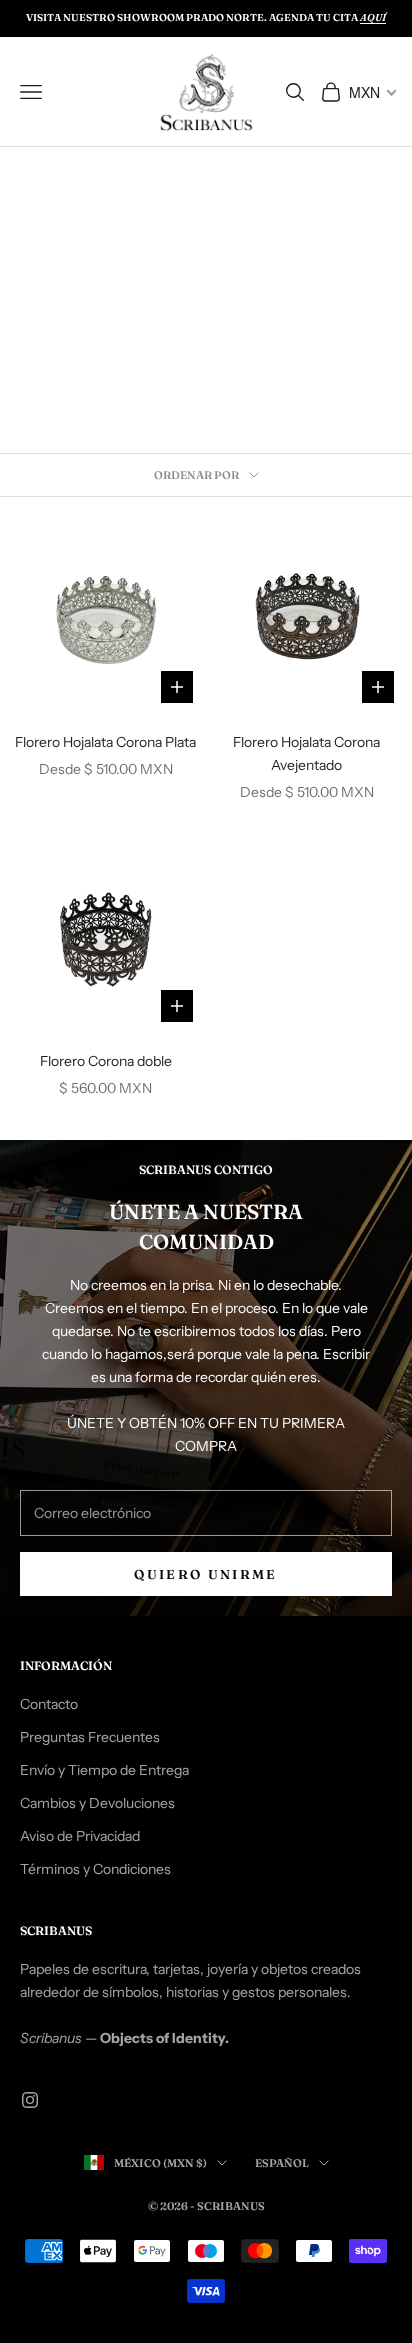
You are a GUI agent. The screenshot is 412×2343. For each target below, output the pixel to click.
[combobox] (371, 92)
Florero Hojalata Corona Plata (105, 742)
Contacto (49, 1704)
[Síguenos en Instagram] (30, 2100)
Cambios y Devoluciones (97, 1803)
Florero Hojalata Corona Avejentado (306, 753)
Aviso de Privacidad (80, 1836)
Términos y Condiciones (95, 1869)
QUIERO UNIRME (205, 1574)
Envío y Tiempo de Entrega (104, 1770)
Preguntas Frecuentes (90, 1737)
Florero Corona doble (106, 1061)
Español (282, 2163)
